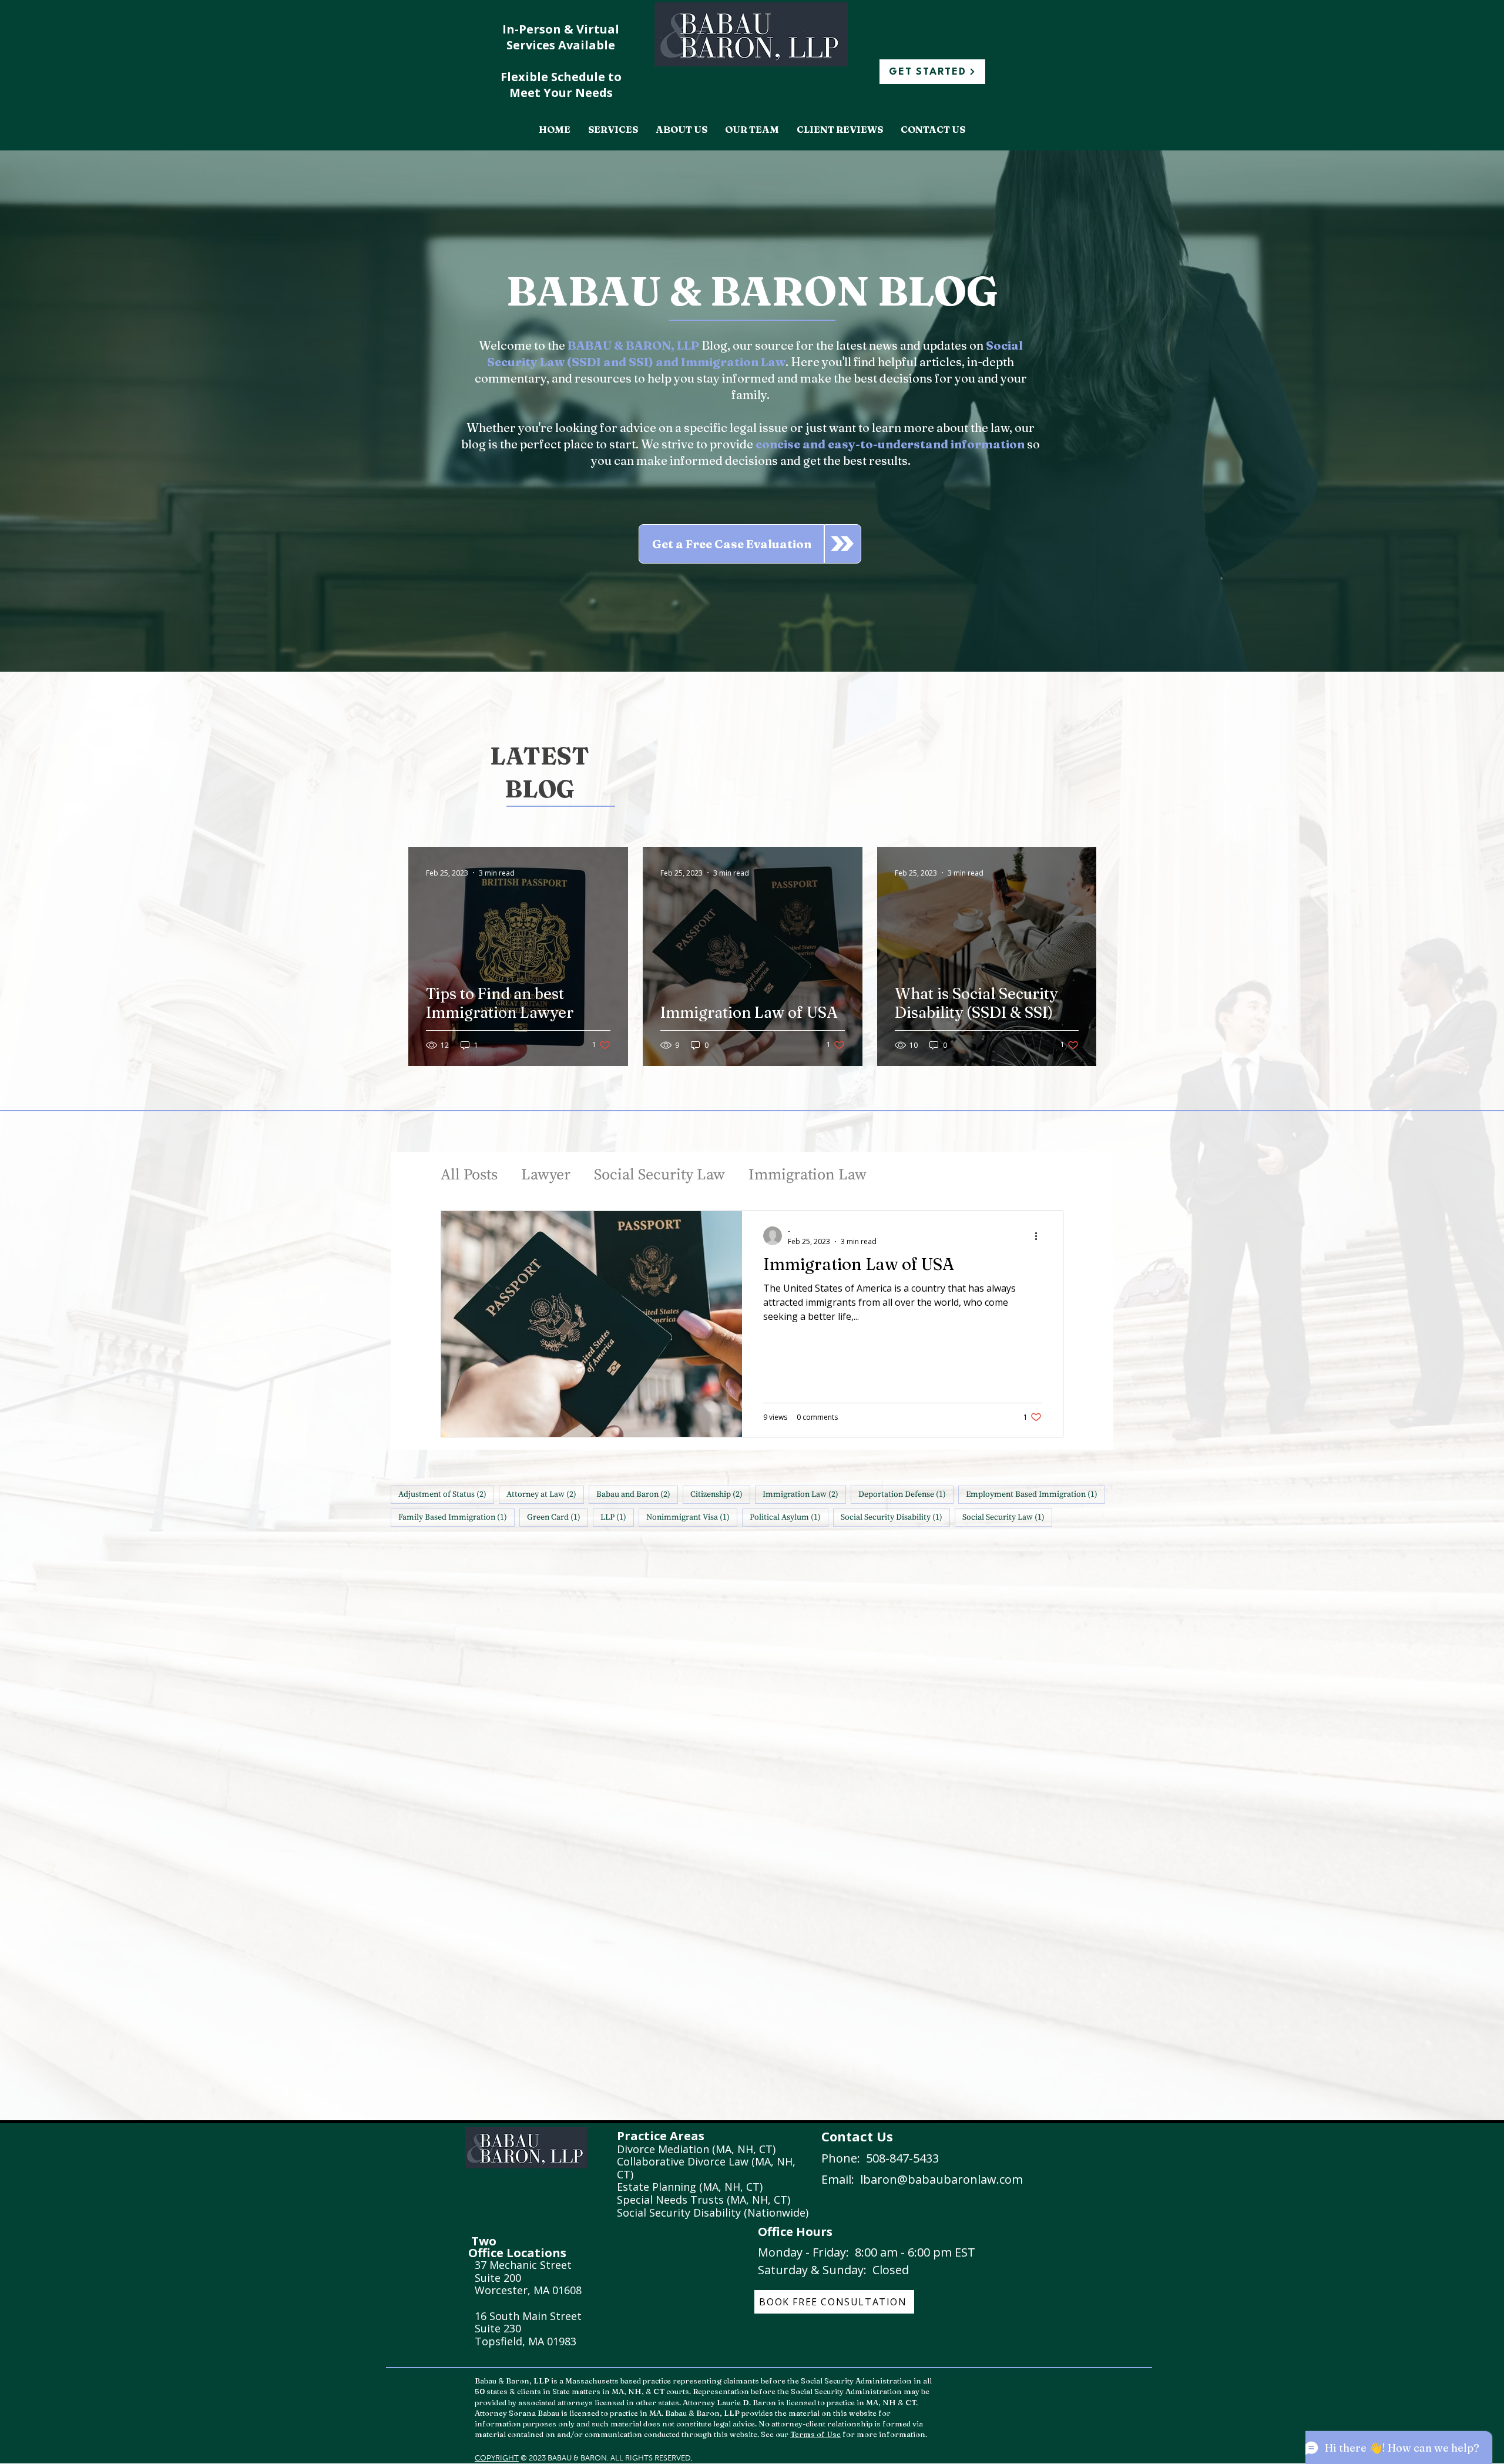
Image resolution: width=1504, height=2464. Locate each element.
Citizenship (720, 1494)
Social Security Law (659, 1175)
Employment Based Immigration (1035, 1494)
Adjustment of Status (446, 1494)
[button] (613, 130)
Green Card (558, 1517)
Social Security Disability (895, 1517)
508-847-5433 (902, 2158)
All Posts (469, 1175)
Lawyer (546, 1175)
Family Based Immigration (456, 1517)
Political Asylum (789, 1517)
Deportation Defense (906, 1494)
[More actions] (1040, 1236)
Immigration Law (808, 1175)
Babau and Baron (637, 1494)
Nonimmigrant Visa (692, 1517)
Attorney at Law (545, 1494)
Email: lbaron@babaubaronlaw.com (922, 2179)
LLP (617, 1517)
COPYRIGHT (497, 2458)
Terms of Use (815, 2434)
